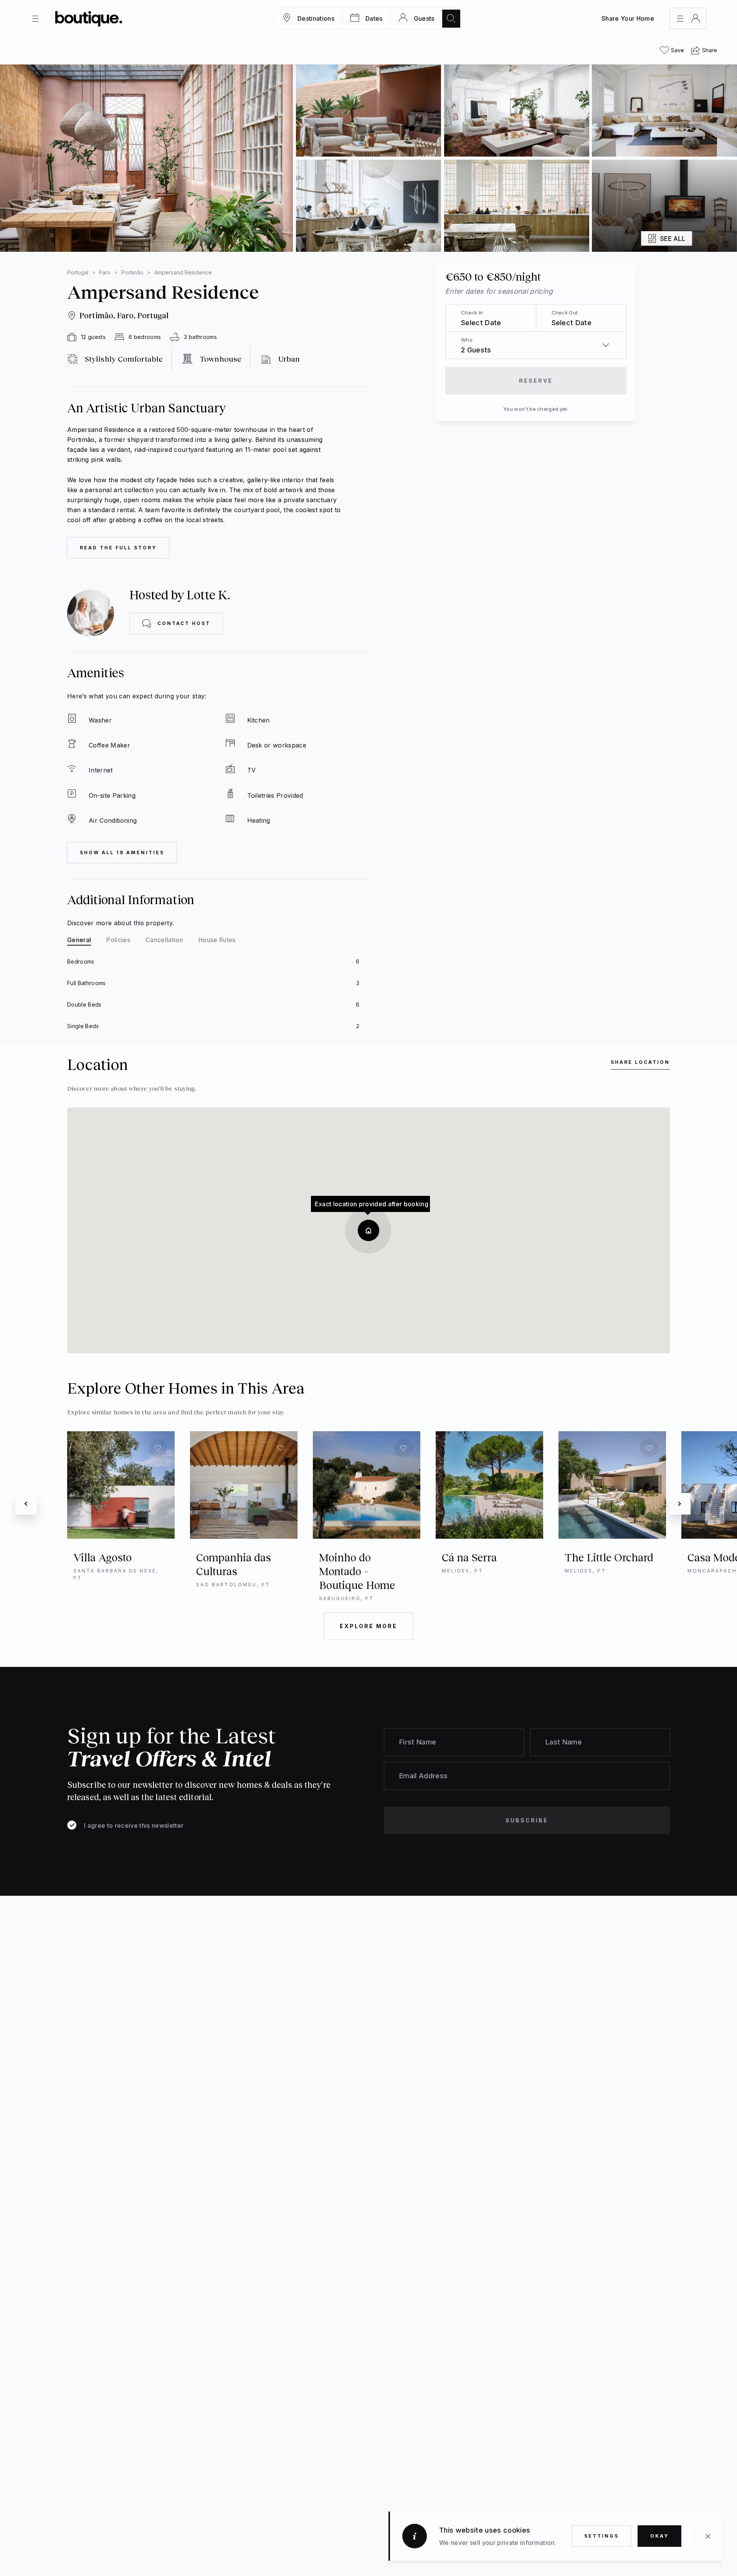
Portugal (78, 272)
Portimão (132, 272)
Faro (105, 272)
